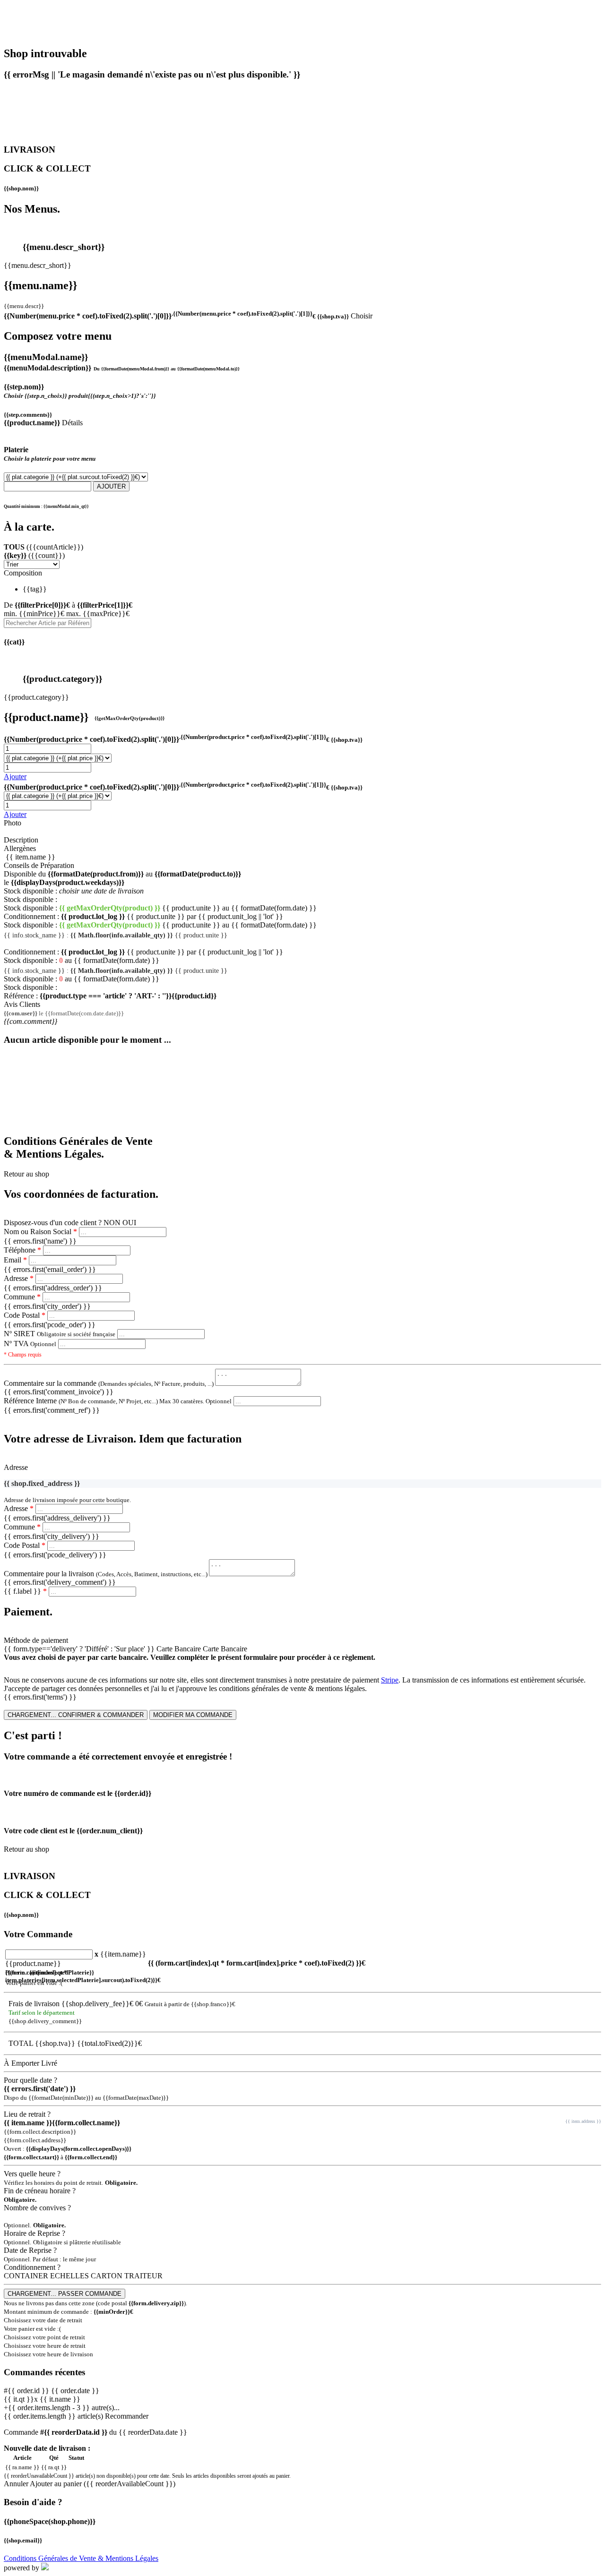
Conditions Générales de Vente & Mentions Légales (81, 2558)
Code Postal (25, 1315)
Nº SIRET (60, 1334)
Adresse (19, 1278)
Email (15, 1260)
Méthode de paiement (36, 1640)
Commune (22, 1297)
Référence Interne (118, 1401)
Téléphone (22, 1250)
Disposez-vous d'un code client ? (53, 1223)
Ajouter (15, 777)
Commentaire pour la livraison (106, 1574)
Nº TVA (30, 1344)
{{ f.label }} (25, 1591)
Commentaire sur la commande (109, 1383)
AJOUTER (111, 486)
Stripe (390, 1680)
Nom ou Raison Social (40, 1232)
